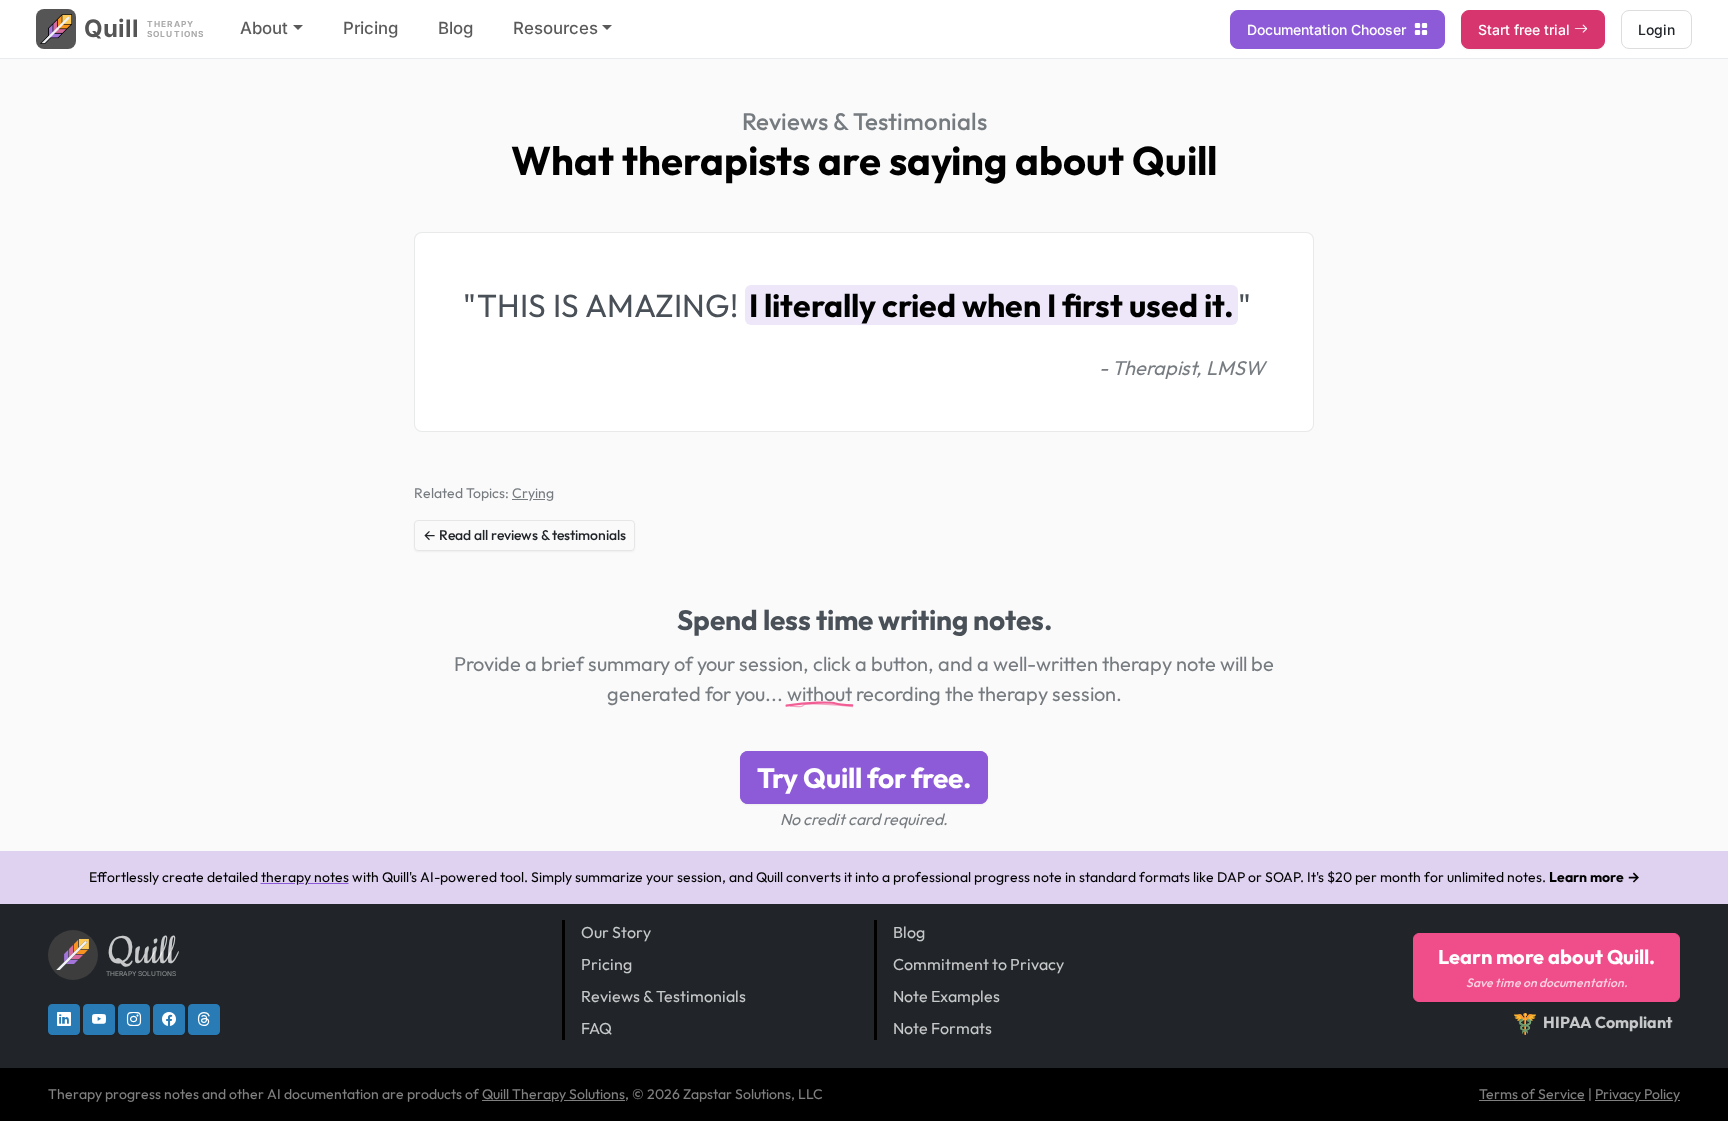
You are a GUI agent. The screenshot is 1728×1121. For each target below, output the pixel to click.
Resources (555, 28)
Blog (455, 28)
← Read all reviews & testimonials (524, 535)
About (264, 28)
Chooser (1328, 29)
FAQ (596, 1028)
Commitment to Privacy (978, 964)
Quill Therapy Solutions (553, 1094)
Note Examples (946, 996)
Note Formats (942, 1028)
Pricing (370, 28)
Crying (533, 493)
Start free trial (1524, 29)
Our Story (616, 932)
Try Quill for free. (864, 777)
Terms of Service (1532, 1094)
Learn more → (1594, 877)
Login (1656, 29)
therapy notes (305, 877)
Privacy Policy (1637, 1094)
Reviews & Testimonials (864, 121)
